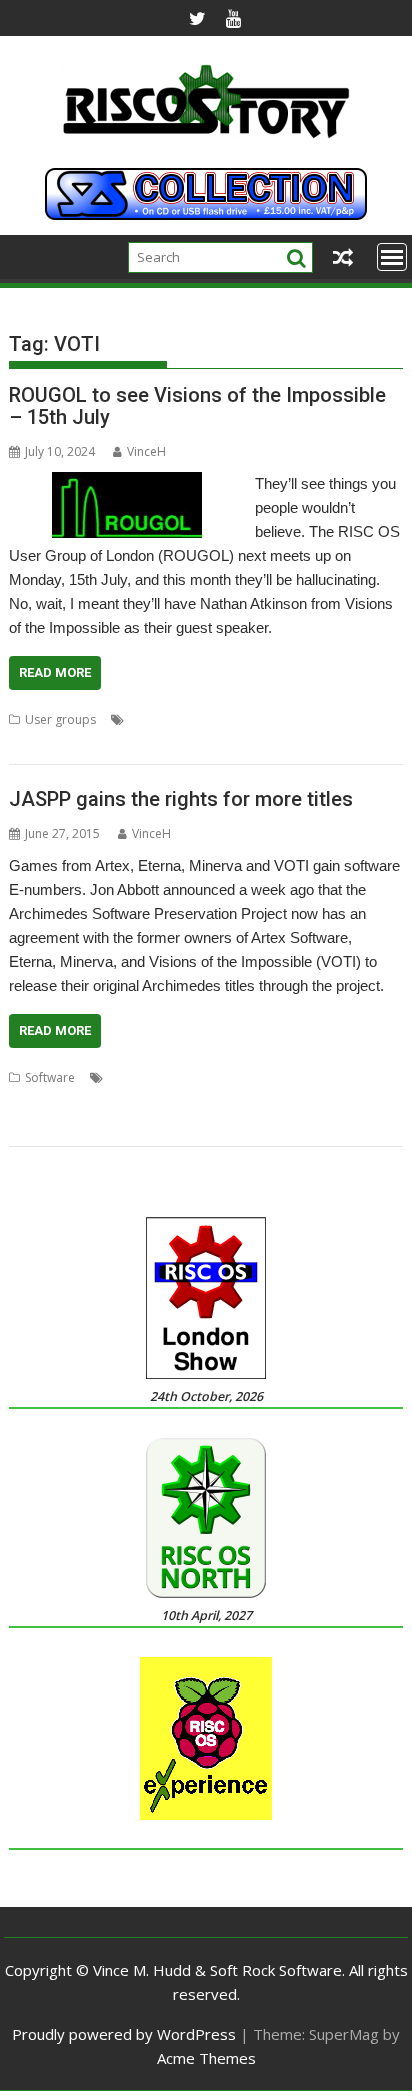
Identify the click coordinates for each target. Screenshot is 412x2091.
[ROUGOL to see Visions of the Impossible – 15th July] (127, 484)
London (151, 719)
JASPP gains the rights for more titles (181, 799)
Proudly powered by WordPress (124, 2034)
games (262, 1077)
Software (50, 1077)
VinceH (146, 451)
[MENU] (392, 257)
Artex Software (149, 1077)
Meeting (203, 719)
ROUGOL (259, 719)
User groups (60, 719)
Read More (55, 672)
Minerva (31, 1101)
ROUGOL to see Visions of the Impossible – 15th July (197, 406)
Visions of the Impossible (80, 743)
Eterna (217, 1077)
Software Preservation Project (146, 1101)
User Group (326, 719)
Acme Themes (206, 2058)
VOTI (172, 743)
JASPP (304, 1077)
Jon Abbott (358, 1077)
